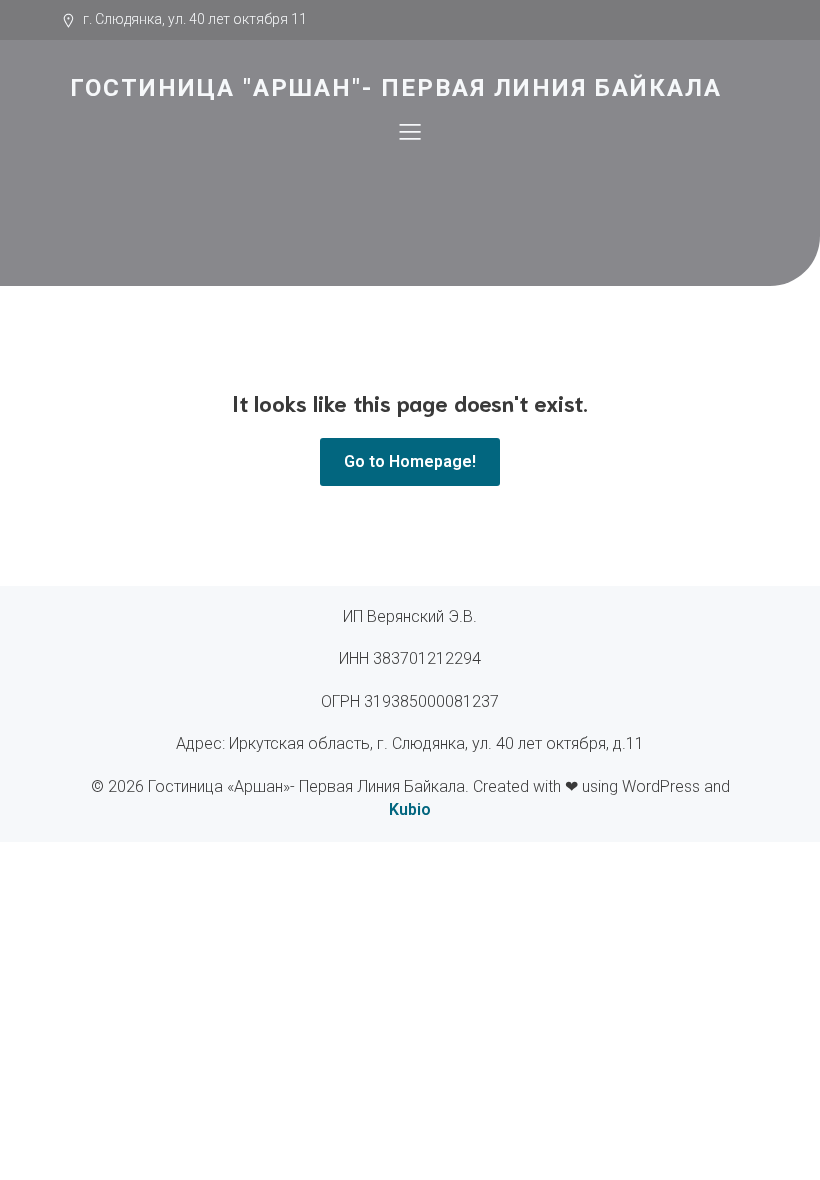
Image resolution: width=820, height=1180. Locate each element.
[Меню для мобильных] (410, 131)
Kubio (410, 809)
